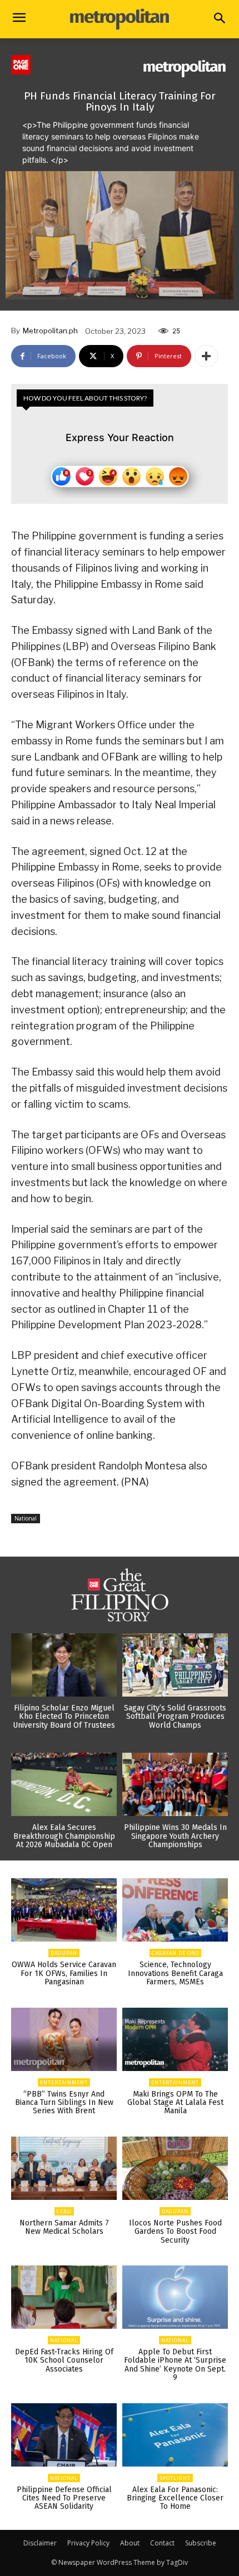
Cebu (64, 2211)
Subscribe (201, 2543)
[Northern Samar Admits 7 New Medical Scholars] (64, 2168)
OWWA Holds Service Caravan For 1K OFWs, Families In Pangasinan (64, 1973)
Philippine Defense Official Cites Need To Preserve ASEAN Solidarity (64, 2498)
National (26, 1518)
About (130, 2543)
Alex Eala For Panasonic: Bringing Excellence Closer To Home (175, 2498)
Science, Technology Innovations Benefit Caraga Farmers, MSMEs (175, 1973)
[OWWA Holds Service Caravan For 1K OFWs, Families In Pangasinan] (64, 1910)
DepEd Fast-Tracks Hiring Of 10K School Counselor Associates (64, 2360)
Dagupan (64, 1953)
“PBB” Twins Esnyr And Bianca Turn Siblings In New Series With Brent (64, 2103)
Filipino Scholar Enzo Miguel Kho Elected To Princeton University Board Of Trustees (64, 1717)
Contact (162, 2543)
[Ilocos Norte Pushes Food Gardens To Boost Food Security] (175, 2168)
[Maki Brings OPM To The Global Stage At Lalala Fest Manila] (175, 2039)
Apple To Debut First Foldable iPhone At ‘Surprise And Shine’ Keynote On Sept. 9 (175, 2365)
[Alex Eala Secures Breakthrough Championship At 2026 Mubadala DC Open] (64, 1784)
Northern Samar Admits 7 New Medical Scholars (64, 2227)
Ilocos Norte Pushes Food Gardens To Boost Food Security (175, 2232)
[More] (206, 356)
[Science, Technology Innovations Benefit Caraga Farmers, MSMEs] (175, 1910)
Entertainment (64, 2082)
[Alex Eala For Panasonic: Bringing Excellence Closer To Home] (175, 2435)
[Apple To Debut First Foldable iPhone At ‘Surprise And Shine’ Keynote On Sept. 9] (175, 2297)
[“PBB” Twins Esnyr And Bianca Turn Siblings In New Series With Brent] (64, 2039)
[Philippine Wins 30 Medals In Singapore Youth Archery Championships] (175, 1784)
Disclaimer (40, 2543)
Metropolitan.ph (50, 331)
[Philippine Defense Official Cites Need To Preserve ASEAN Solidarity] (64, 2435)
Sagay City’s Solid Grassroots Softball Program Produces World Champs (175, 1717)
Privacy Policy (88, 2543)
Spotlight (175, 2478)
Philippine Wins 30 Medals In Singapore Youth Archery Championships (175, 1836)
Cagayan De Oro (175, 1953)
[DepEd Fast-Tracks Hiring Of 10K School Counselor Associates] (64, 2297)
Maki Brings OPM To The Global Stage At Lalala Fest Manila (175, 2103)
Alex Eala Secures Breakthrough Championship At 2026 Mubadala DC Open (64, 1836)
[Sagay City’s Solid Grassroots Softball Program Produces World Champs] (175, 1665)
